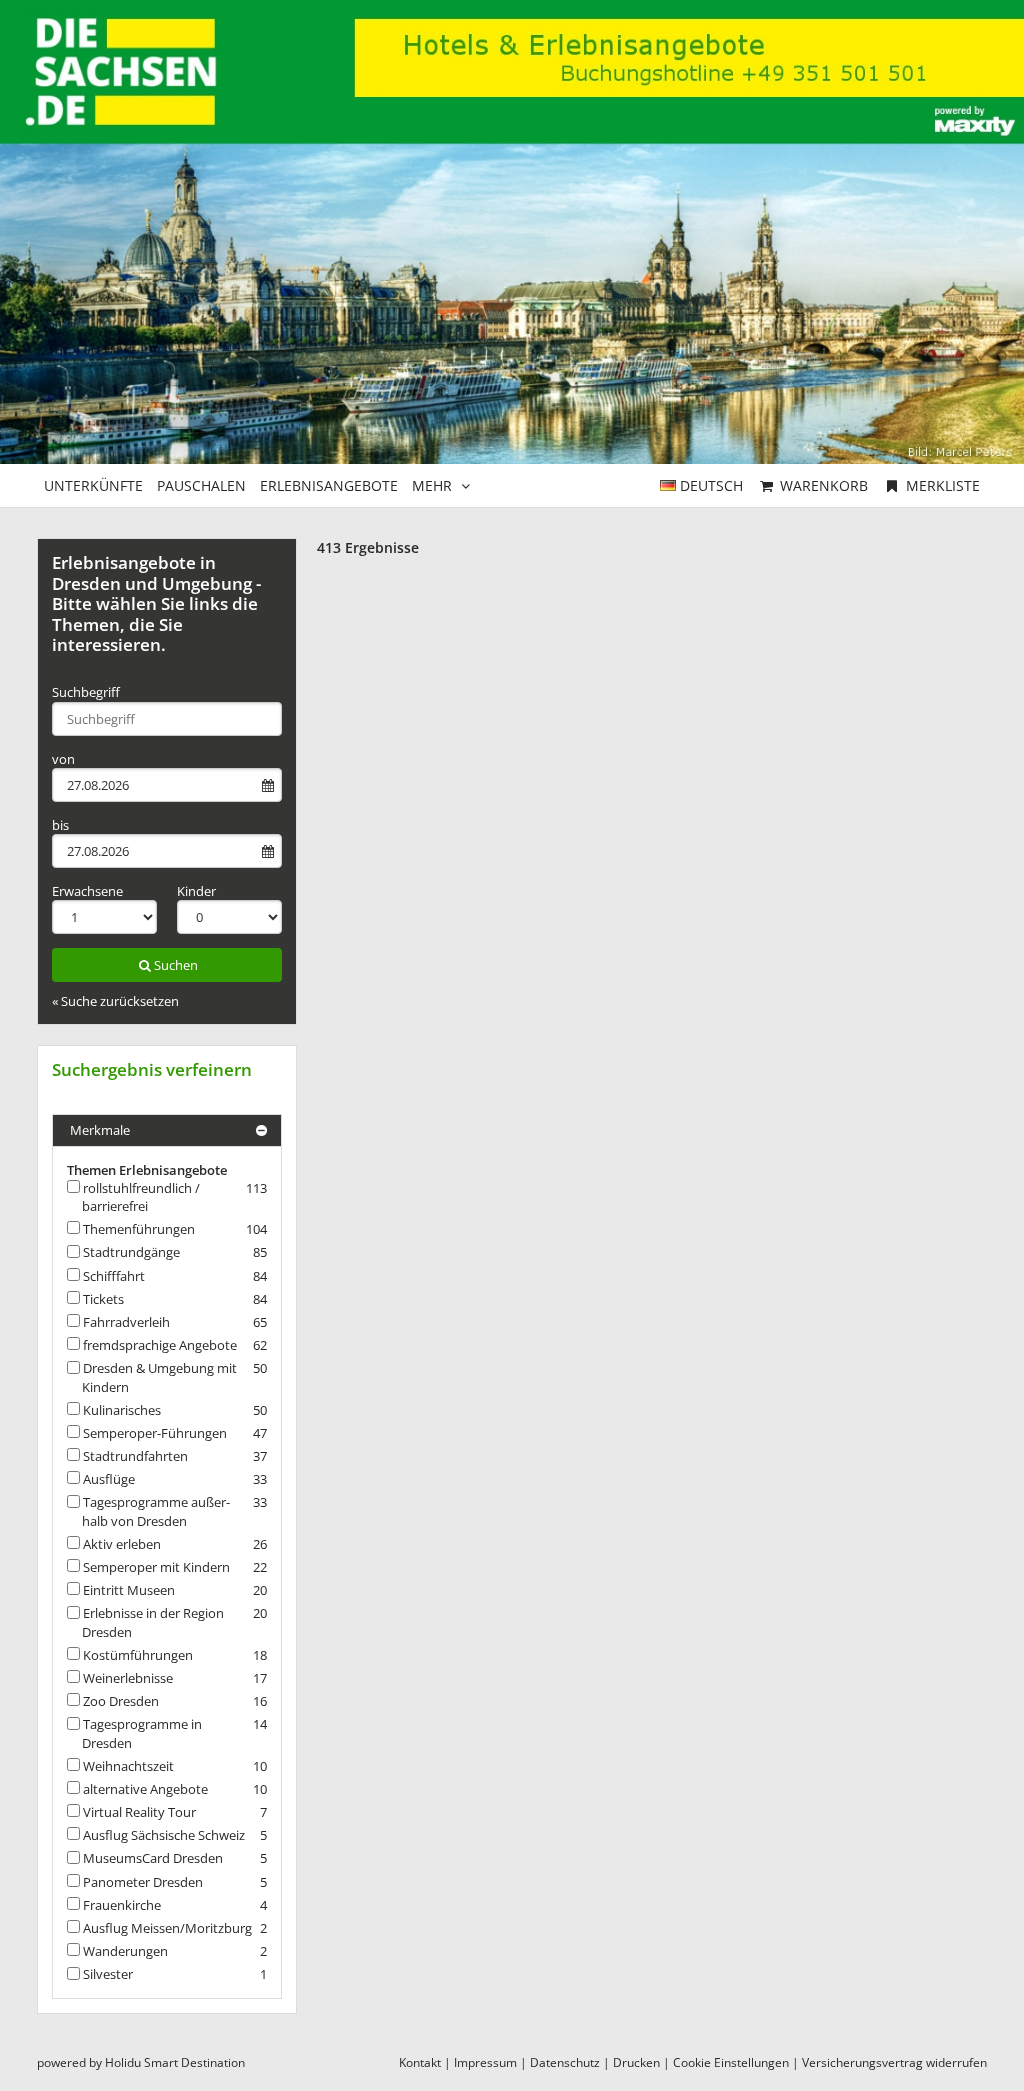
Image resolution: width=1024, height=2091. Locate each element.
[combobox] (167, 719)
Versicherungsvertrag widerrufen (894, 2062)
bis (60, 825)
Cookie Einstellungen (731, 2062)
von (63, 759)
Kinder (196, 891)
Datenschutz (565, 2062)
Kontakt (420, 2062)
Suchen (176, 965)
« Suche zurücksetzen (115, 1001)
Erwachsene (87, 891)
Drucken (636, 2062)
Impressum (485, 2062)
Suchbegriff (86, 692)
